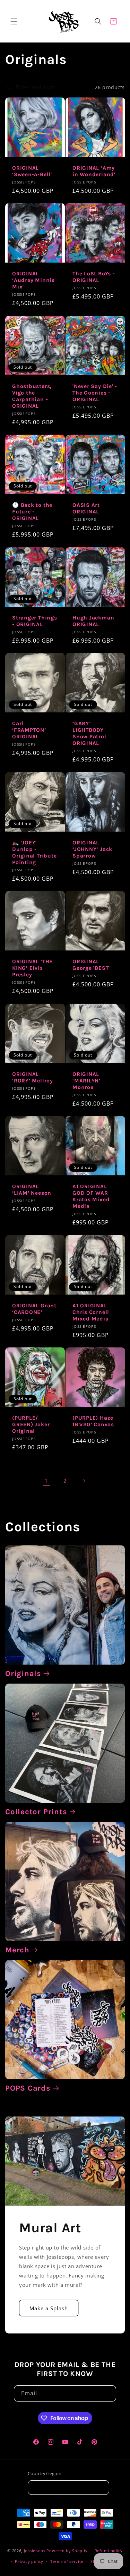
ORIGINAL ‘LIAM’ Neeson (32, 1190)
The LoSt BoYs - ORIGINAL (94, 277)
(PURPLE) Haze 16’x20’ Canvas (93, 1421)
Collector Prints (36, 1812)
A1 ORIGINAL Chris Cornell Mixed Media (91, 1312)
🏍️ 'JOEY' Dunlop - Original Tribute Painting (34, 852)
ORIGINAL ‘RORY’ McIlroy (33, 1077)
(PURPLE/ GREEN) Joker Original (31, 1424)
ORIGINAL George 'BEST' (91, 965)
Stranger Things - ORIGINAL (35, 621)
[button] (14, 21)
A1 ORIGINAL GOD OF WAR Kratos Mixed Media (91, 1196)
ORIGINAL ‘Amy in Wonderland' (94, 171)
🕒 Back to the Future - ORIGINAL (32, 512)
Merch (17, 1950)
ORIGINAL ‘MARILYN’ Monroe (86, 1080)
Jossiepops (35, 2551)
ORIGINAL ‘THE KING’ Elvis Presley (32, 968)
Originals (23, 1674)
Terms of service (67, 2561)
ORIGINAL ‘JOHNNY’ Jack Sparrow (92, 849)
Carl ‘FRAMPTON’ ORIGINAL (29, 730)
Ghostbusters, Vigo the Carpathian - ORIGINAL (32, 396)
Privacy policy (29, 2561)
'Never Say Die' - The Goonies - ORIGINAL (95, 392)
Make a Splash (49, 2308)
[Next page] (84, 1481)
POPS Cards (28, 2088)
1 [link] (46, 1480)
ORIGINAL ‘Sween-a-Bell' (32, 171)
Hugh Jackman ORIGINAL (93, 621)
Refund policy (109, 2551)
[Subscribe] (108, 2393)
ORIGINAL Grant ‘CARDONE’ (34, 1309)
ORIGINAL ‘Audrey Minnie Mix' (33, 280)
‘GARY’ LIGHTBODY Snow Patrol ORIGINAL (89, 733)
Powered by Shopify (67, 2551)
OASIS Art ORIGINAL (86, 508)
